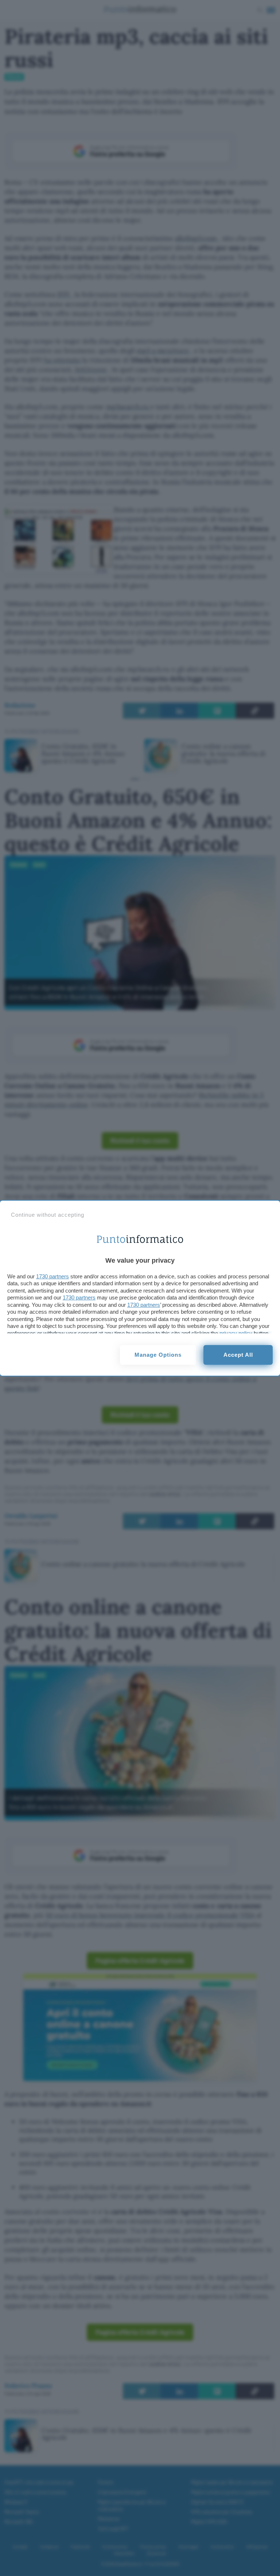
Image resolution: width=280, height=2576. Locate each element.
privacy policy (236, 1333)
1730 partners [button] (52, 1276)
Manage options (158, 1355)
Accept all (238, 1355)
